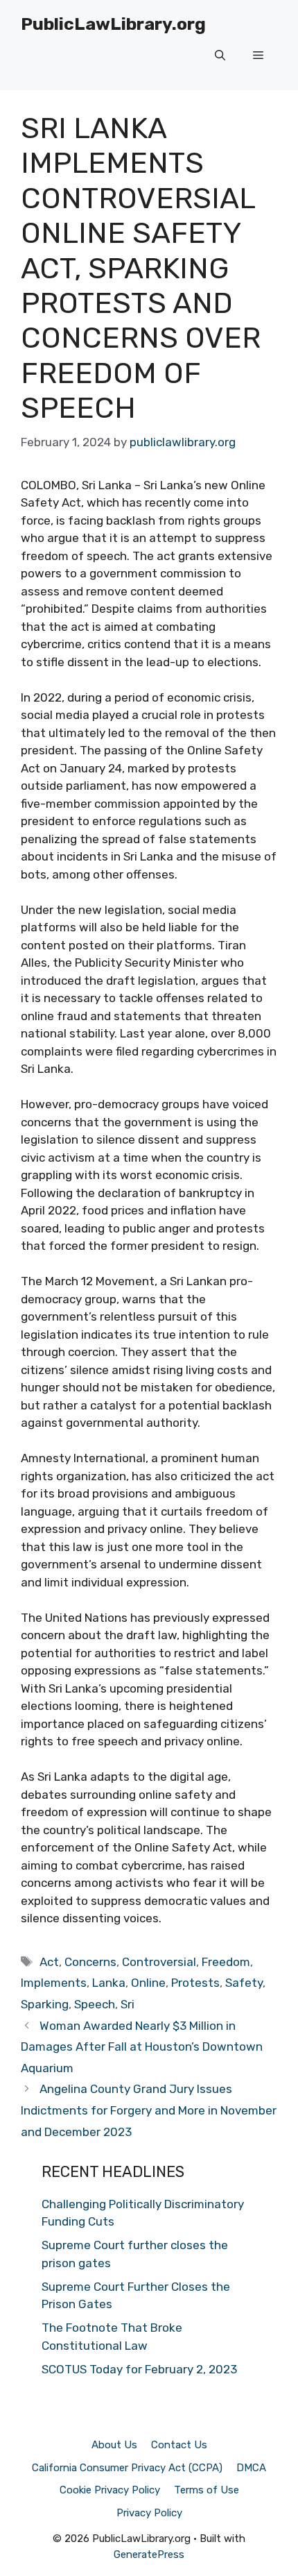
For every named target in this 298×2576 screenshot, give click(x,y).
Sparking (45, 2004)
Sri (128, 2004)
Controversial (159, 1962)
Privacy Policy (149, 2513)
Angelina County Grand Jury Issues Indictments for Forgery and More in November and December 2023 (149, 2110)
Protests (195, 1983)
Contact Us (179, 2445)
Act (49, 1962)
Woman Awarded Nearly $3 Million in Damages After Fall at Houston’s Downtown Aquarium (142, 2047)
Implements (54, 1983)
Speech (95, 2004)
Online (148, 1983)
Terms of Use (207, 2490)
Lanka (109, 1983)
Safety (244, 1983)
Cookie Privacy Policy (110, 2490)
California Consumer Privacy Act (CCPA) (127, 2468)
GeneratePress (149, 2554)
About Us (114, 2445)
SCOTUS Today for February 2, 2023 (139, 2369)
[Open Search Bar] (220, 56)
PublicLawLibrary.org (113, 24)
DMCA (251, 2468)
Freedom (226, 1962)
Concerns (90, 1962)
